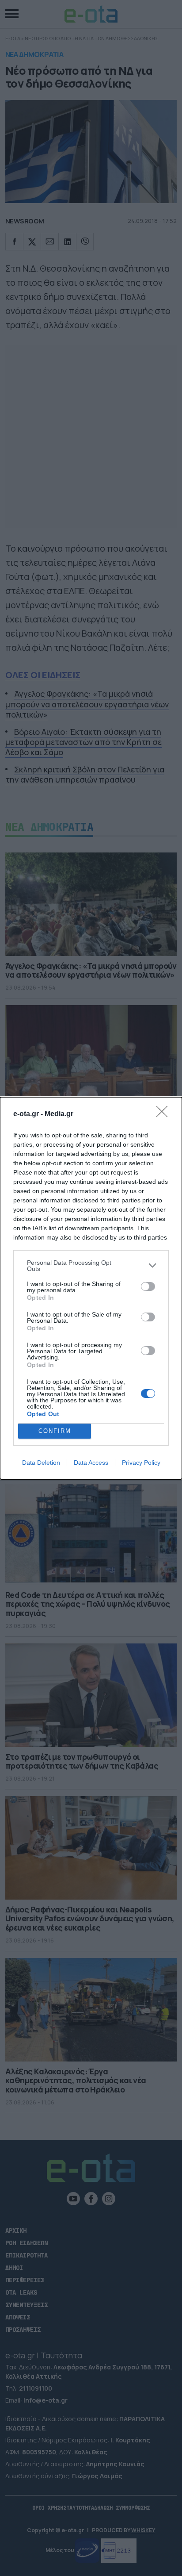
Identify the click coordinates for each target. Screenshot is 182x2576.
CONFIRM (55, 1431)
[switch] (148, 1286)
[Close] (165, 1114)
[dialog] (91, 1288)
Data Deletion (41, 1463)
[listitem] (91, 1266)
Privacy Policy (141, 1463)
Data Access (91, 1463)
